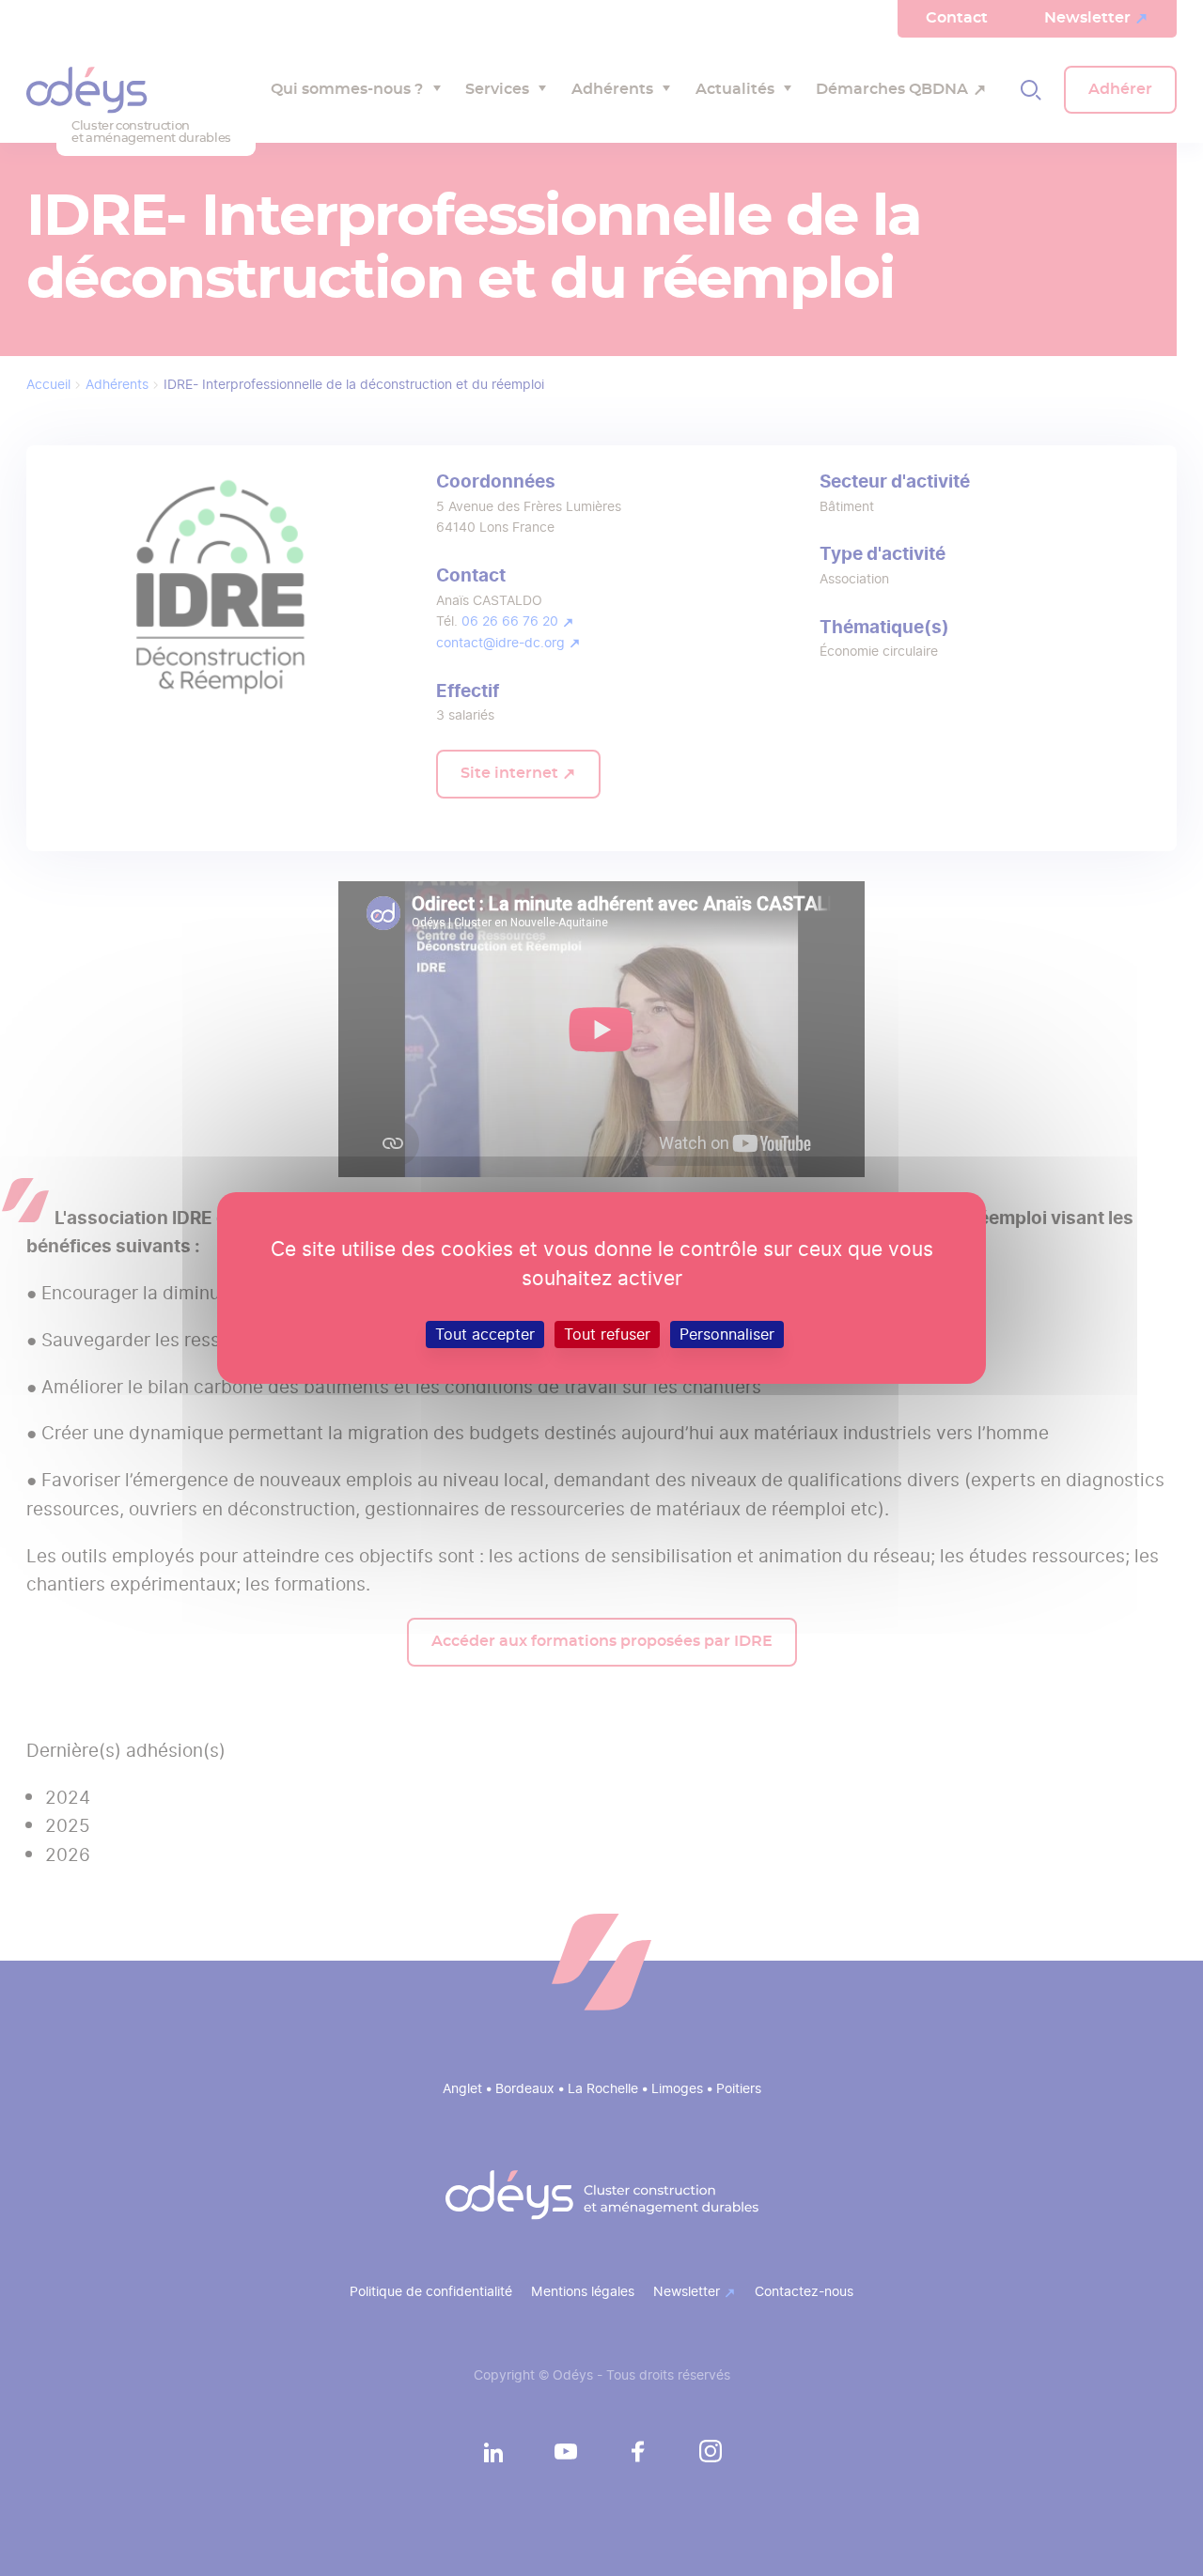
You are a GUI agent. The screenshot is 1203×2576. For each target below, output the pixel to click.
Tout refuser (607, 1335)
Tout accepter (485, 1335)
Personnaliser (727, 1335)
